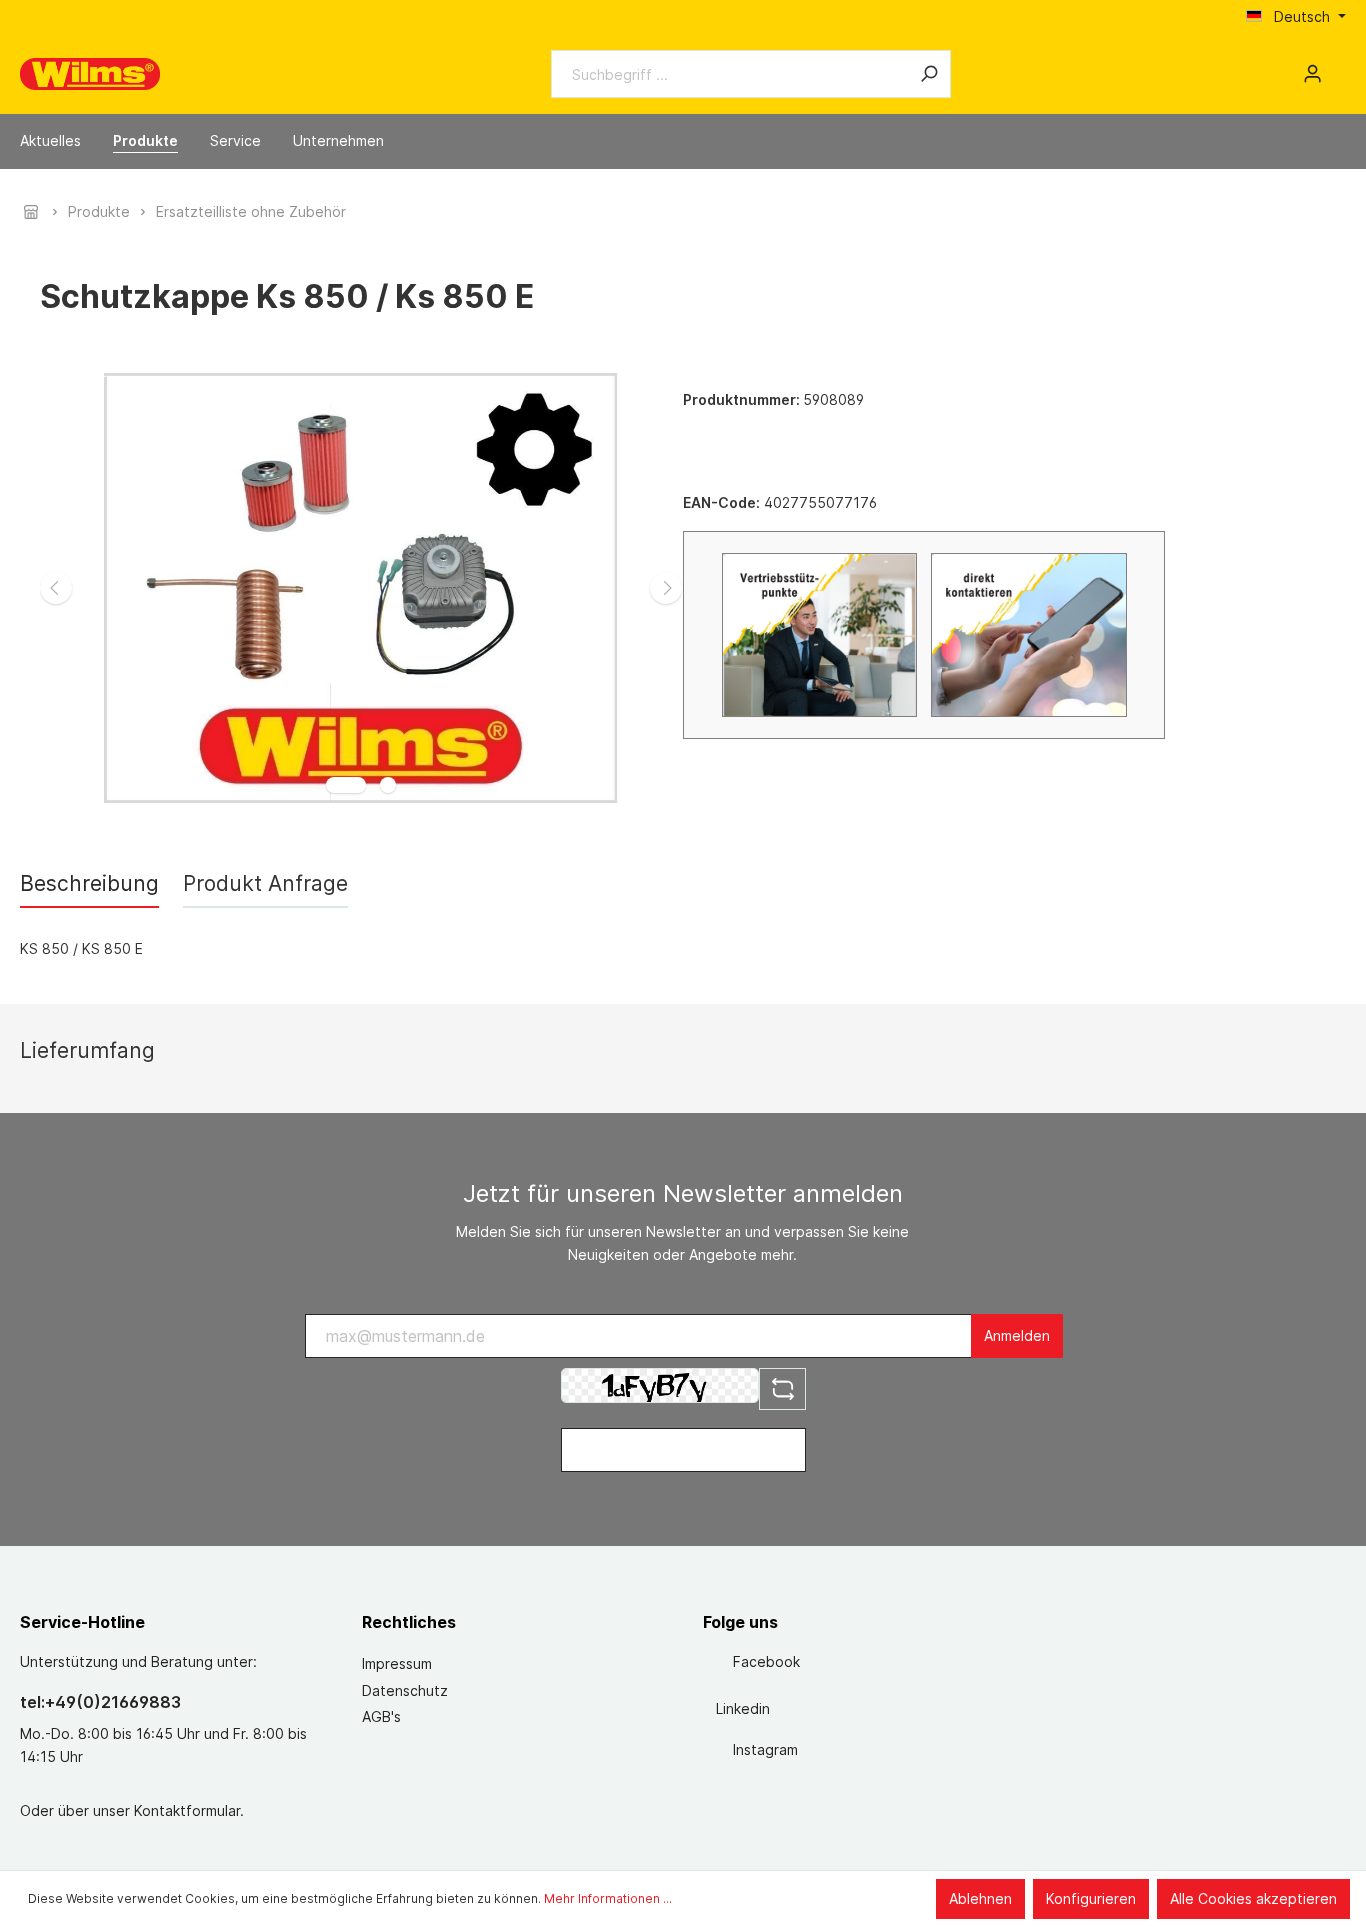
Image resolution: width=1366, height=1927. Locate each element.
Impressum (397, 1663)
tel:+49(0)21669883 (100, 1702)
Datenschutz (405, 1690)
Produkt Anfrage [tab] (265, 883)
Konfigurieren (1091, 1898)
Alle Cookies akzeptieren (1253, 1898)
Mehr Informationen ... (608, 1898)
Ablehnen (980, 1898)
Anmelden (1017, 1335)
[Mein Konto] (1312, 74)
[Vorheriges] (56, 588)
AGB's (381, 1716)
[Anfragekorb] (1338, 67)
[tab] (89, 883)
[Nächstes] (666, 588)
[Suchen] (929, 74)
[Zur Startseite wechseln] (90, 74)
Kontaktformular (187, 1810)
